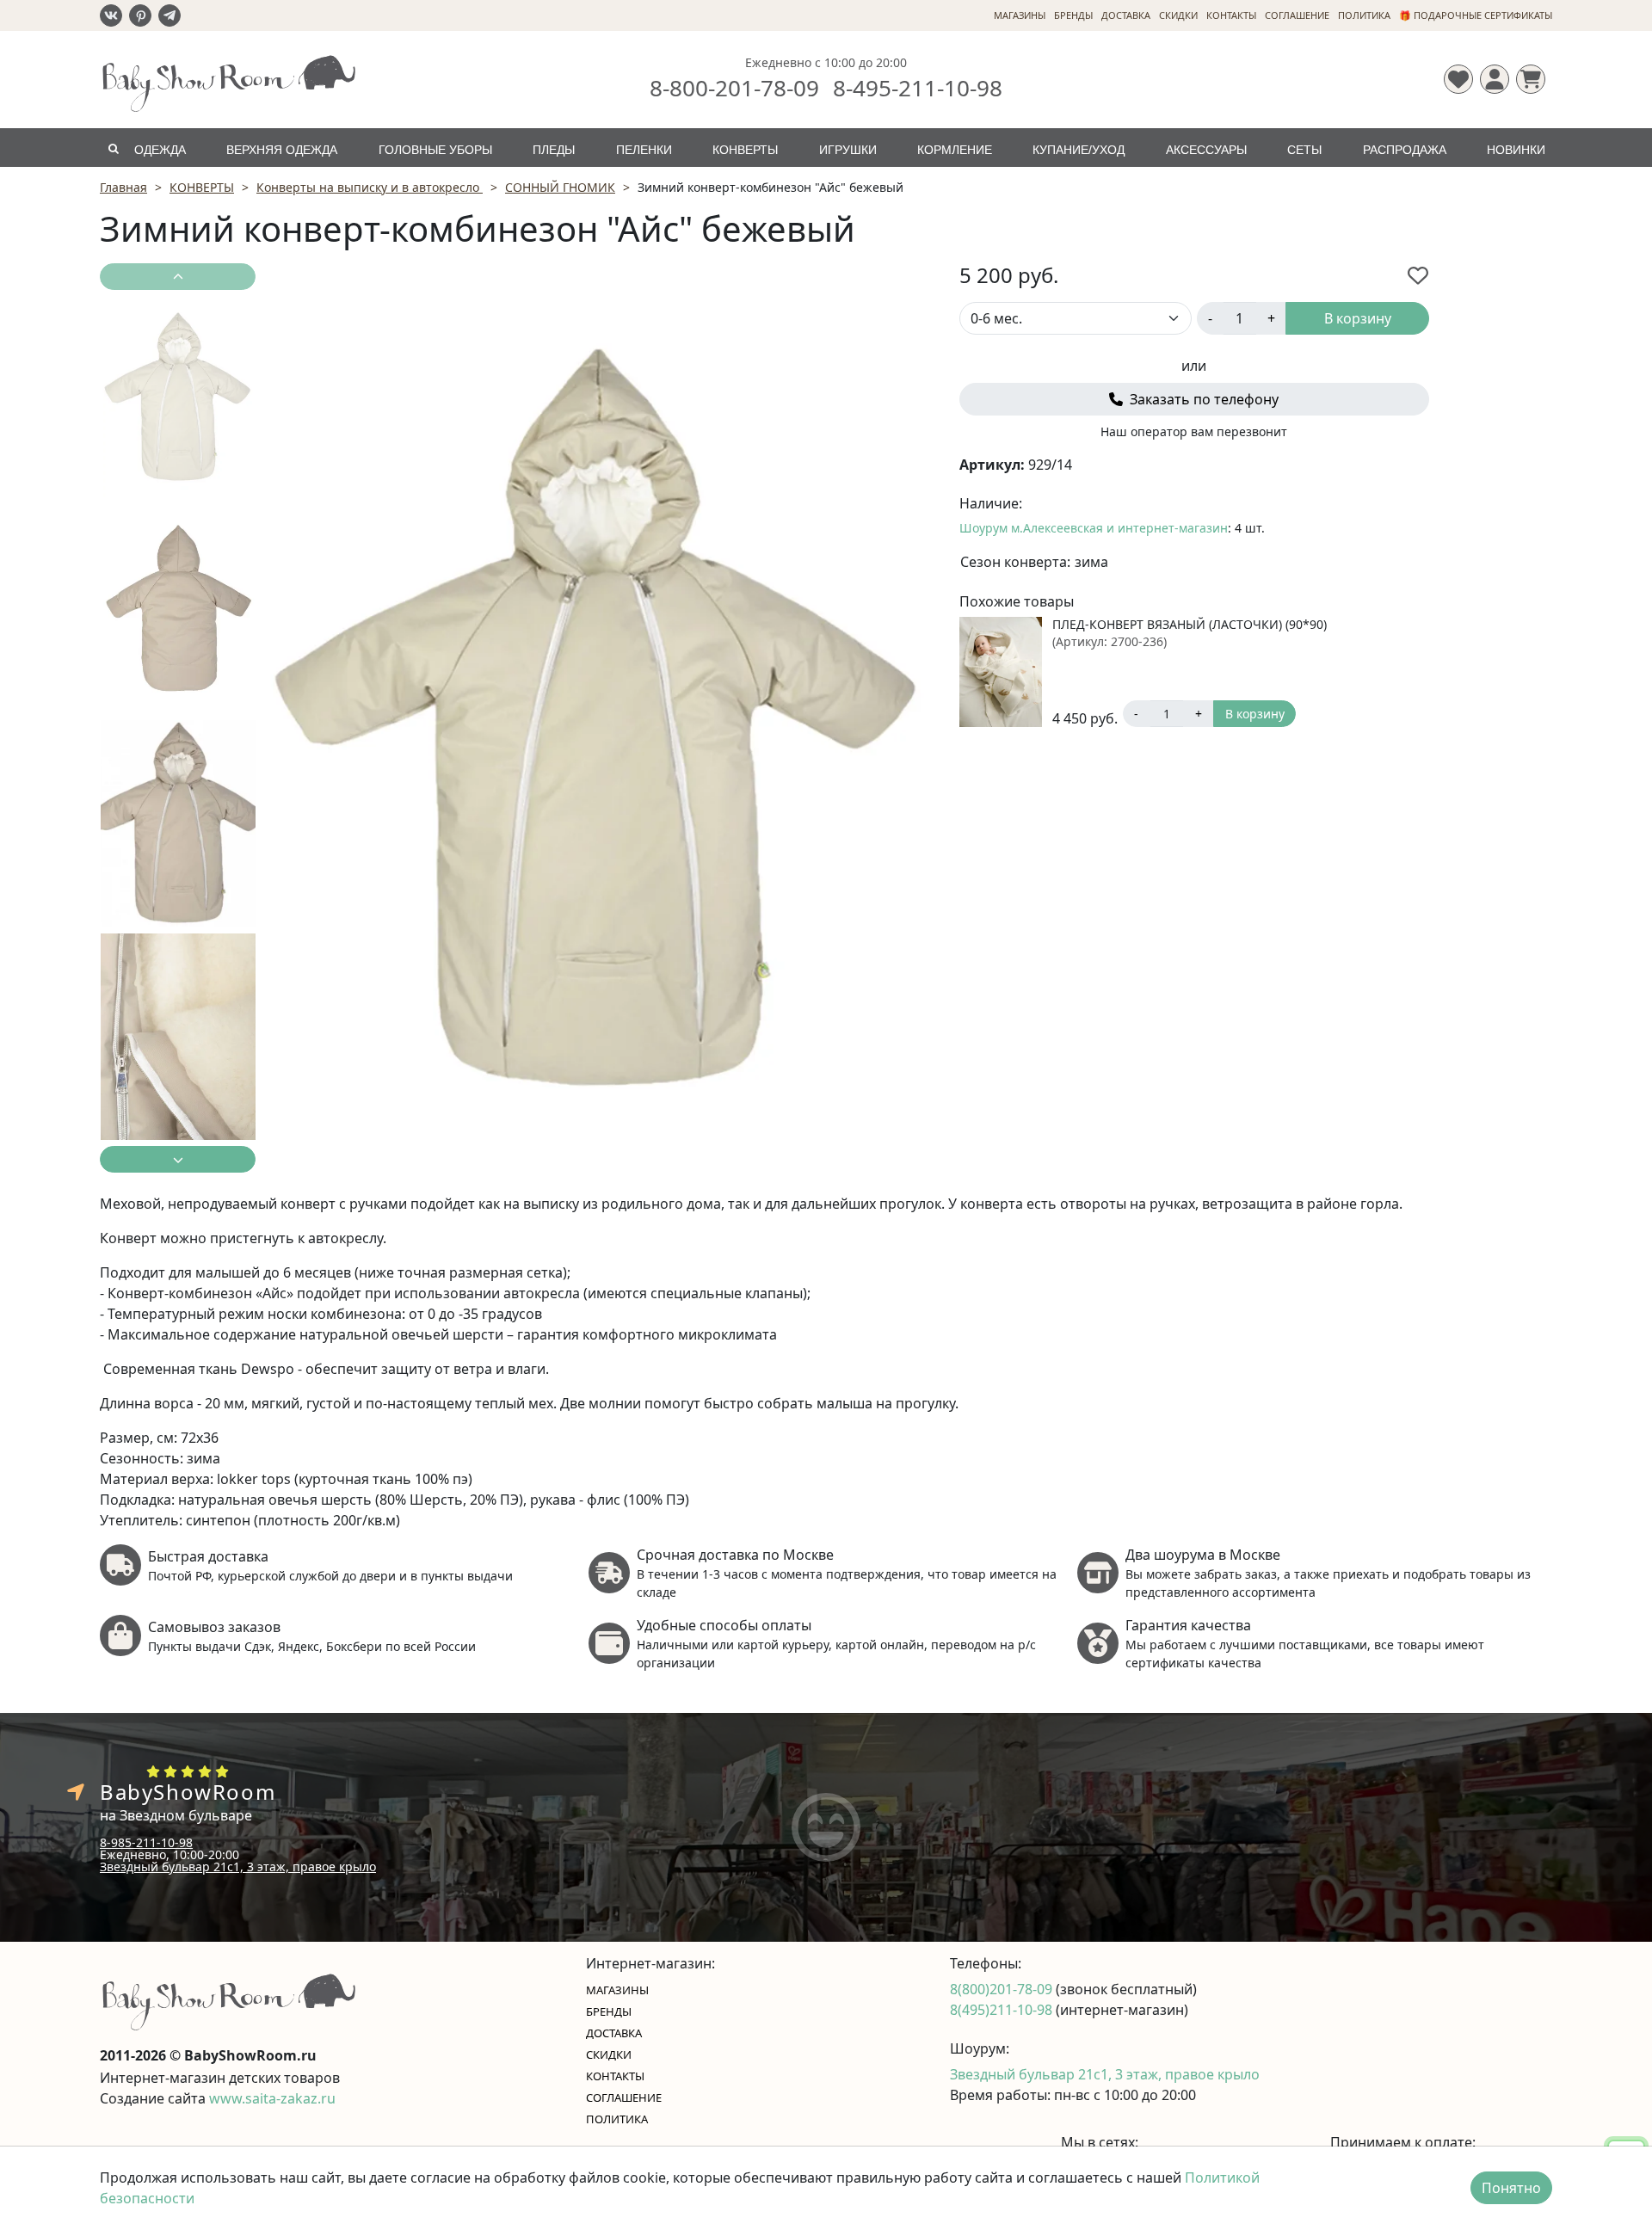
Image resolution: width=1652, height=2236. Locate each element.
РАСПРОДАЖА (1405, 150)
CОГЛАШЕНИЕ (1297, 15)
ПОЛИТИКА (1364, 15)
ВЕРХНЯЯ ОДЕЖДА (282, 150)
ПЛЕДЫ (554, 150)
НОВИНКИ (1516, 150)
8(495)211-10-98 (1003, 2010)
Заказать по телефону (1202, 399)
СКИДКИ (1178, 15)
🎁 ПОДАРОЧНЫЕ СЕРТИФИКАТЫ (1476, 15)
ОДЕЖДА (160, 150)
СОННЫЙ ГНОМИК (560, 187)
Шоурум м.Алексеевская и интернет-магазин (1094, 528)
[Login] (1495, 79)
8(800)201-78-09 (1003, 1989)
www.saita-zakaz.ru (272, 2098)
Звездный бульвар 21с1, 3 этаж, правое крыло (238, 1866)
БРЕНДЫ (1073, 15)
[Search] (113, 148)
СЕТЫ (1304, 150)
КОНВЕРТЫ (745, 150)
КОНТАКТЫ (1231, 15)
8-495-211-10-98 (918, 88)
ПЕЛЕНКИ (644, 150)
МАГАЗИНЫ (1020, 15)
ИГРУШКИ (848, 150)
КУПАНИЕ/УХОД (1079, 150)
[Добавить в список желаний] (1418, 275)
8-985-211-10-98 (146, 1842)
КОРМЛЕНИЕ (955, 150)
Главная (123, 187)
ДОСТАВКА (1126, 15)
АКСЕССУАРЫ (1206, 150)
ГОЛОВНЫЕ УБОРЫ (435, 150)
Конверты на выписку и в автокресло (370, 187)
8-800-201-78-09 (734, 88)
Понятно (1511, 2188)
